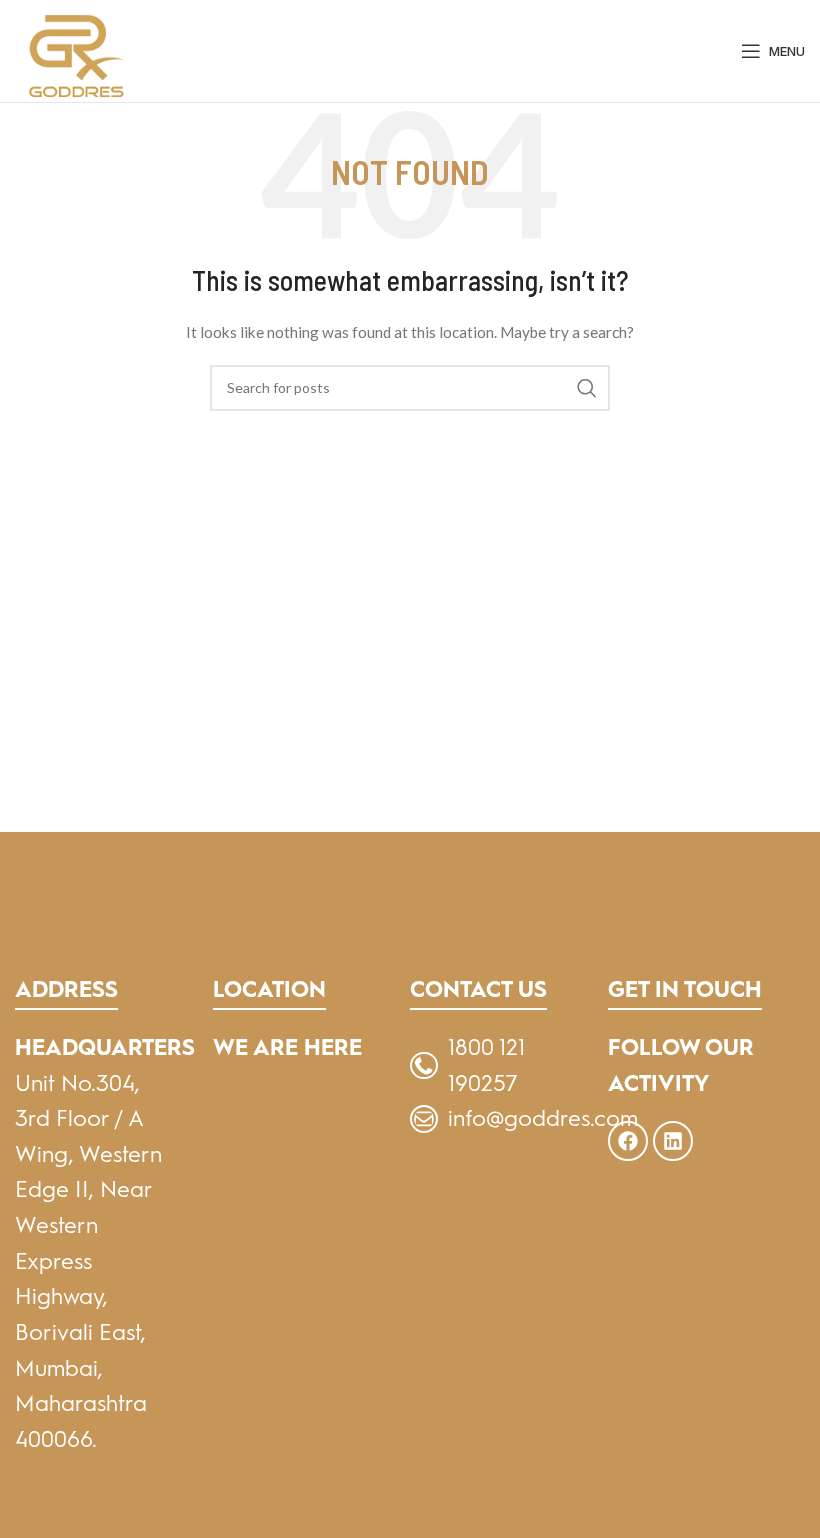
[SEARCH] (587, 388)
